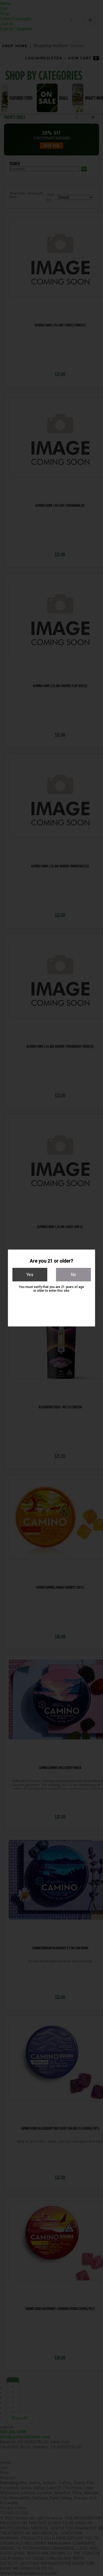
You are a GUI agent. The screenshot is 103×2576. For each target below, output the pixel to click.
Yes (30, 1275)
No (73, 1275)
